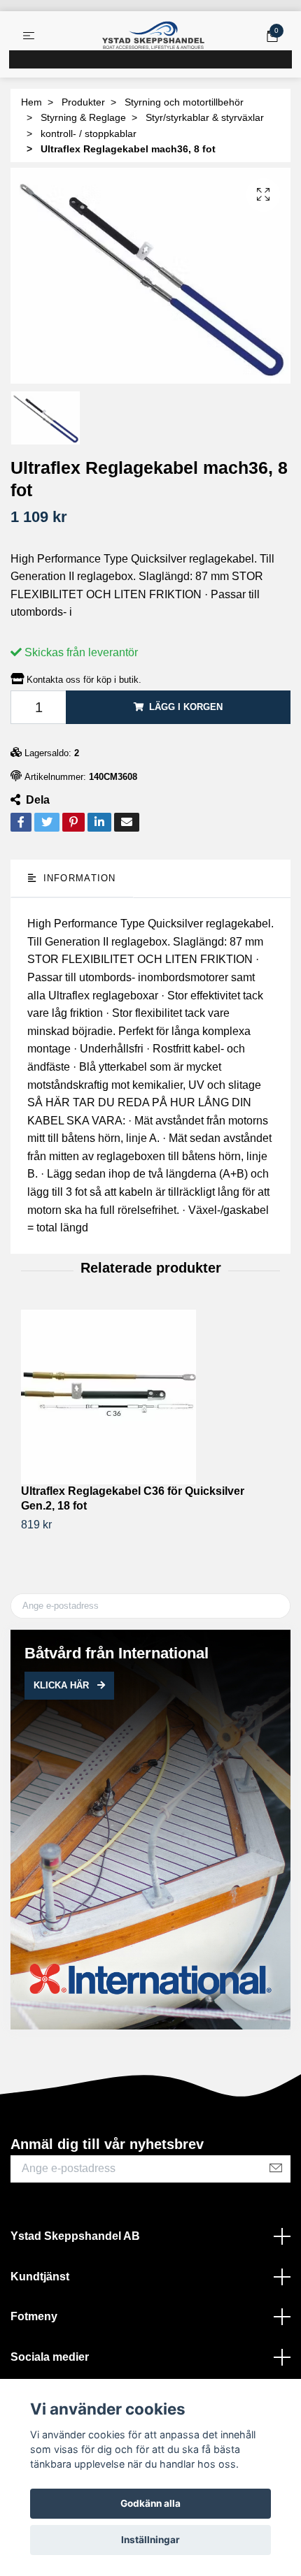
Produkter (83, 102)
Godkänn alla (150, 2503)
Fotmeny (34, 2316)
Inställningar (150, 2540)
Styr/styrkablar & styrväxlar (205, 117)
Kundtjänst (40, 2277)
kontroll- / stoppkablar (89, 133)
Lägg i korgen (186, 707)
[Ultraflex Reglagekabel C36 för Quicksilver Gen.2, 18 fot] (150, 1397)
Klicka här (63, 1685)
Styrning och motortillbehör (184, 102)
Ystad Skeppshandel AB (75, 2236)
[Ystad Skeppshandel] (153, 36)
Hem (31, 102)
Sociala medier (50, 2357)
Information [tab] (77, 878)
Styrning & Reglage (83, 117)
